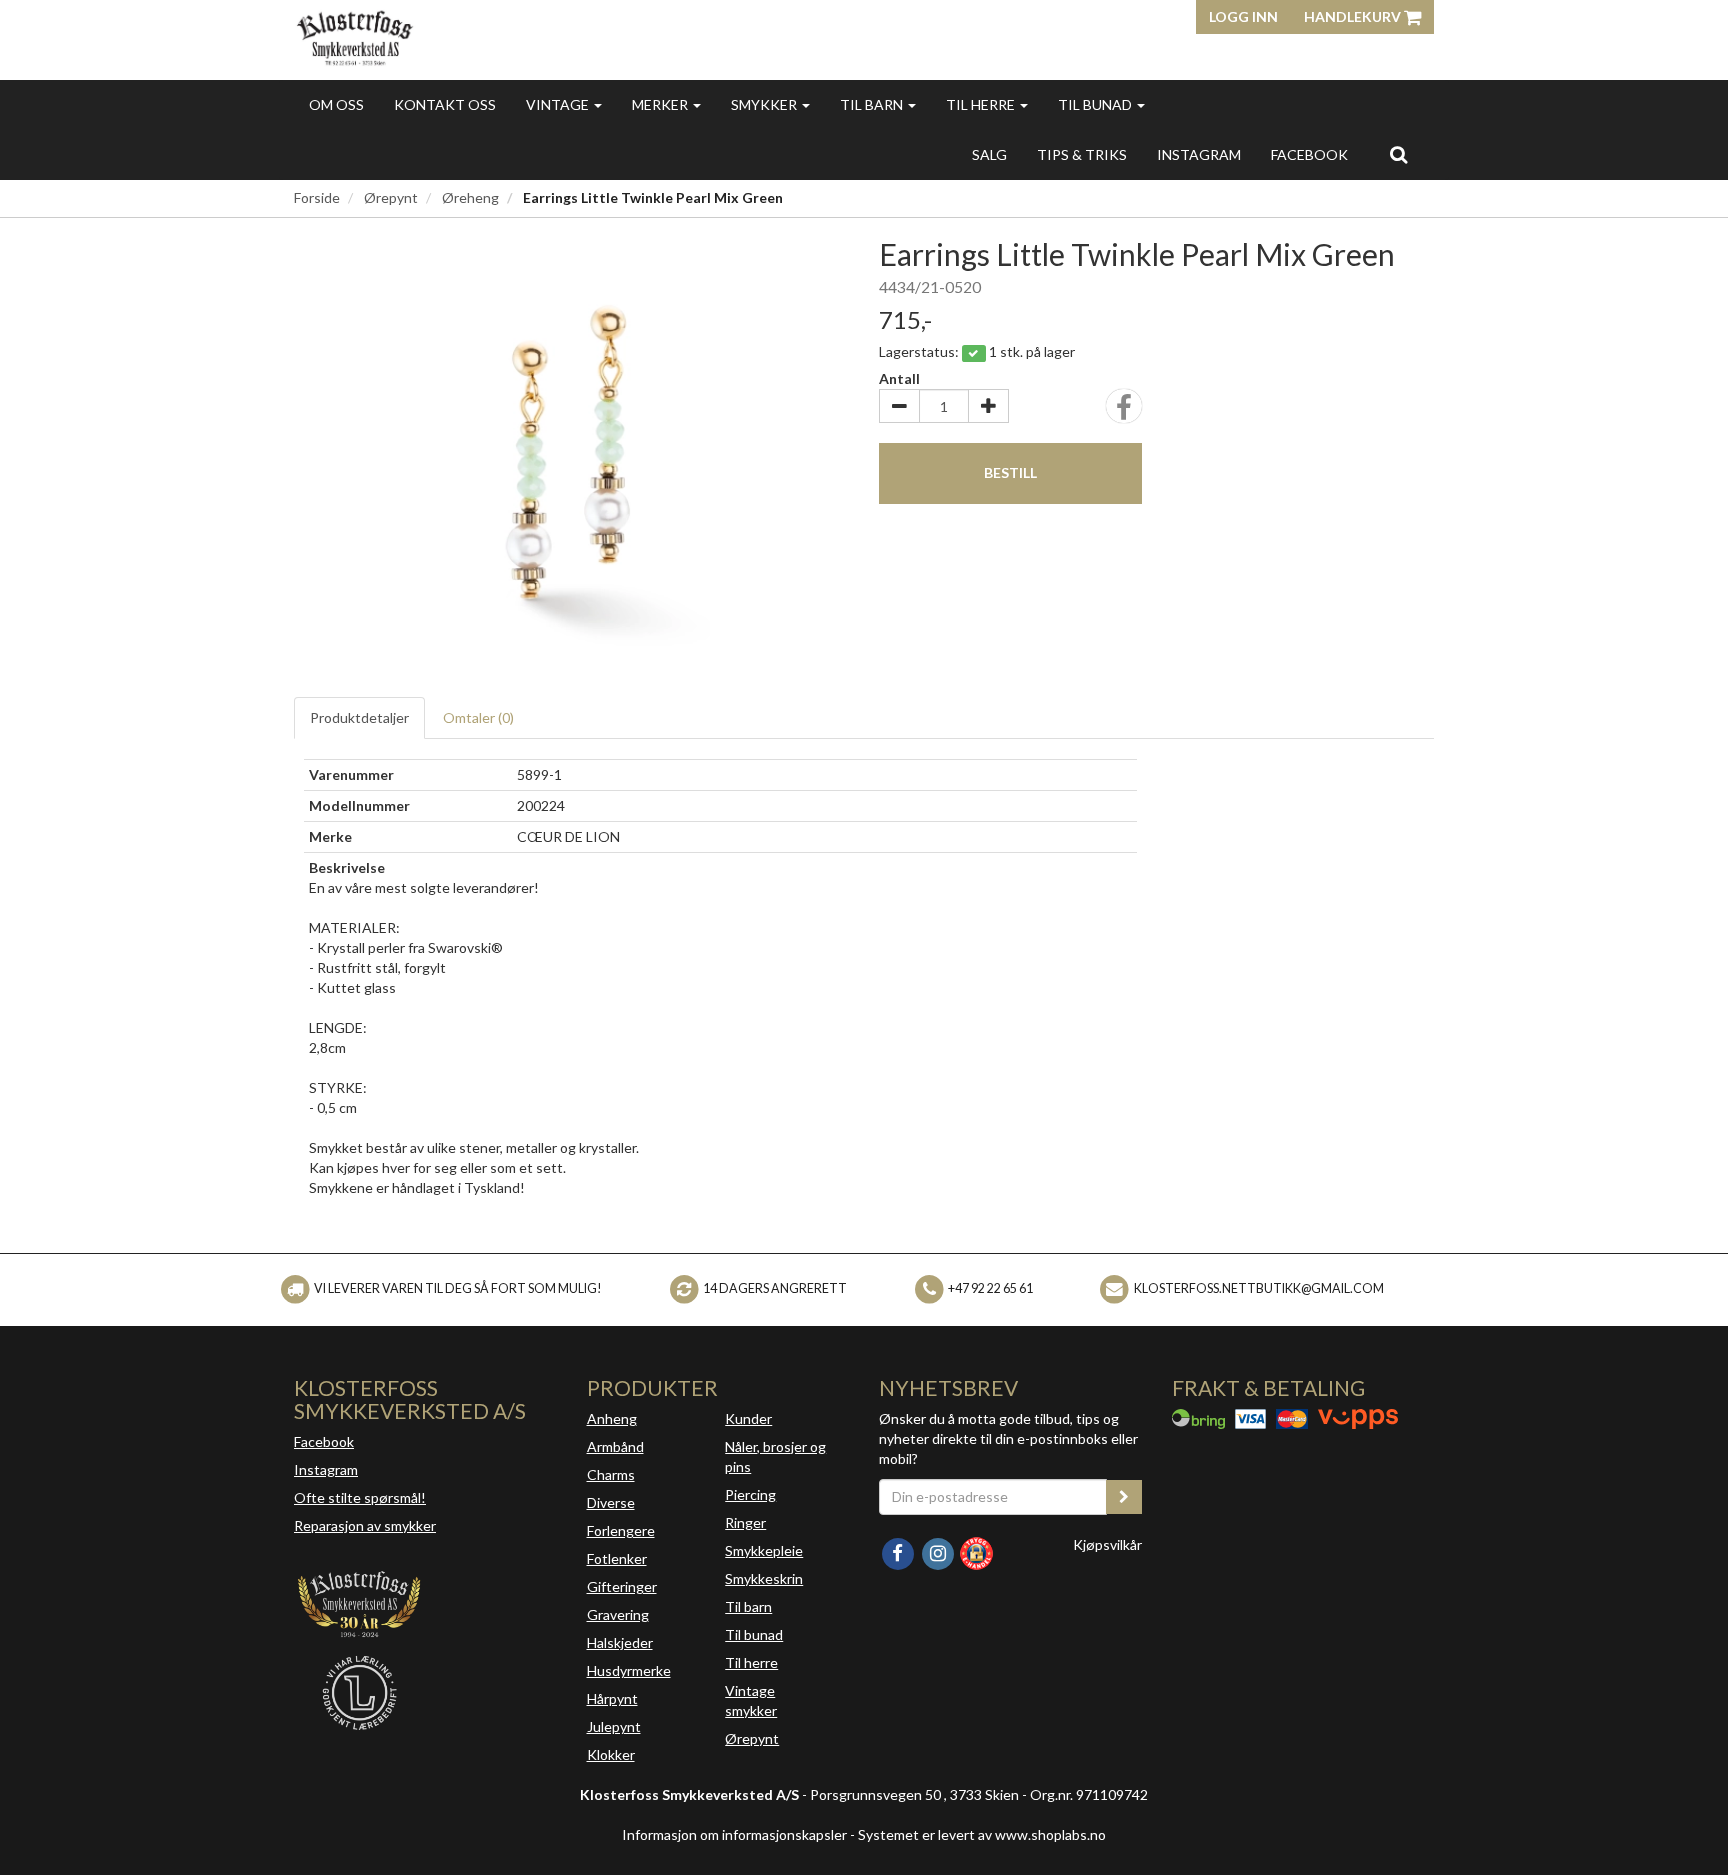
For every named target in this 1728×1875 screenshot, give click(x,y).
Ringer (745, 1522)
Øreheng (470, 197)
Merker (661, 104)
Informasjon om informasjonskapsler (734, 1834)
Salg (989, 154)
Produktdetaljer (359, 717)
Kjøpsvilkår (1107, 1544)
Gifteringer (622, 1586)
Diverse (611, 1502)
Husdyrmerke (629, 1670)
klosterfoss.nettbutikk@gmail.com (1259, 1288)
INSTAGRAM (1199, 154)
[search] (1398, 154)
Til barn (873, 104)
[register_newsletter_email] (1124, 1497)
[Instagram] (939, 1551)
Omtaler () (478, 717)
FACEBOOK (1309, 154)
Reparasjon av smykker (365, 1525)
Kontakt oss (445, 104)
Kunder (748, 1418)
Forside (317, 197)
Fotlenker (617, 1558)
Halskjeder (620, 1642)
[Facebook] (899, 1551)
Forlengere (621, 1530)
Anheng (612, 1418)
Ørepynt (391, 197)
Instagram (326, 1469)
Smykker (765, 104)
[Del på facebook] (1124, 412)
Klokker (611, 1754)
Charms (611, 1474)
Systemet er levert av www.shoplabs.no (982, 1834)
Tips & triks (1082, 154)
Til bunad (1096, 104)
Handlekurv (1354, 16)
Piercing (750, 1494)
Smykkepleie (764, 1550)
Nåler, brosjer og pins (775, 1456)
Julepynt (614, 1726)
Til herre (982, 104)
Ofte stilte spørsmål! (360, 1497)
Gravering (618, 1614)
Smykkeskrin (764, 1578)
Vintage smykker (751, 1700)
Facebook (324, 1441)
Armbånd (615, 1446)
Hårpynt (612, 1698)
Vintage (559, 104)
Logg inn (1243, 16)
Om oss (336, 104)
